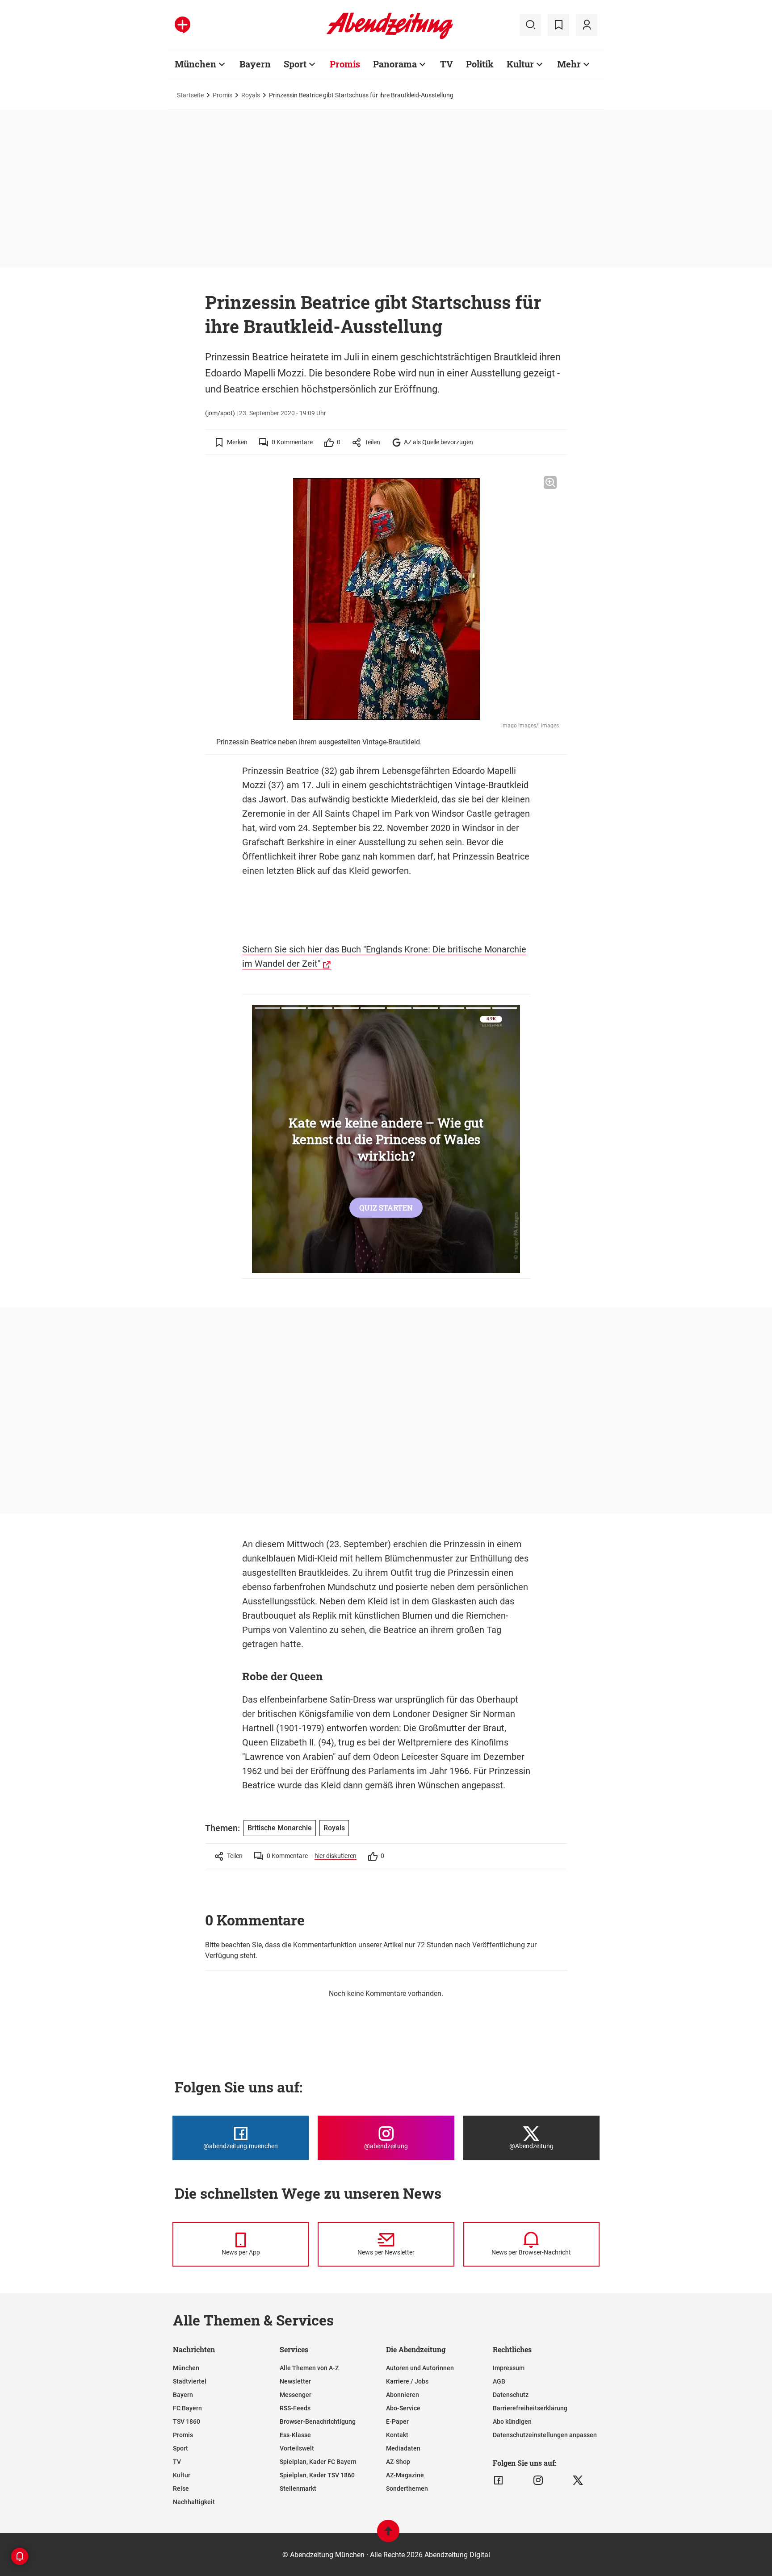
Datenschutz (511, 2395)
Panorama (395, 64)
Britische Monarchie (280, 1828)
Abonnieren (403, 2395)
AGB (499, 2381)
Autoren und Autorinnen (420, 2368)
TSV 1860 (187, 2422)
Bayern (255, 64)
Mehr (569, 64)
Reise (181, 2488)
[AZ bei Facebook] (498, 2480)
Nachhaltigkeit (194, 2502)
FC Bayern (187, 2408)
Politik (480, 64)
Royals (251, 95)
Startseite (190, 95)
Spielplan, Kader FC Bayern (318, 2462)
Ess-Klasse (295, 2435)
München (195, 64)
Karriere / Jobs (407, 2381)
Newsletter (295, 2381)
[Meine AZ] (587, 25)
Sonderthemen (407, 2488)
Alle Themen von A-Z (309, 2368)
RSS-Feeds (295, 2408)
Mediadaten (403, 2448)
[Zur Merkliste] (558, 25)
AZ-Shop (398, 2462)
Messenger (296, 2395)
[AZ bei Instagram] (538, 2480)
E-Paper (397, 2422)
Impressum (509, 2368)
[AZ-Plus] (183, 25)
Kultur (520, 64)
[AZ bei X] (578, 2480)
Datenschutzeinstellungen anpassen (545, 2435)
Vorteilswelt (297, 2448)
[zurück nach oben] (388, 2535)
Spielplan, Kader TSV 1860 (317, 2475)
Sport (295, 64)
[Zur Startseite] (390, 38)
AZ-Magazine (405, 2475)
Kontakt (397, 2435)
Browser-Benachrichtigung (318, 2422)
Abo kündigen (512, 2422)
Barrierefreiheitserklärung (530, 2408)
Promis (345, 64)
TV (447, 64)
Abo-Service (403, 2408)
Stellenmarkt (298, 2488)
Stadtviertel (190, 2381)
